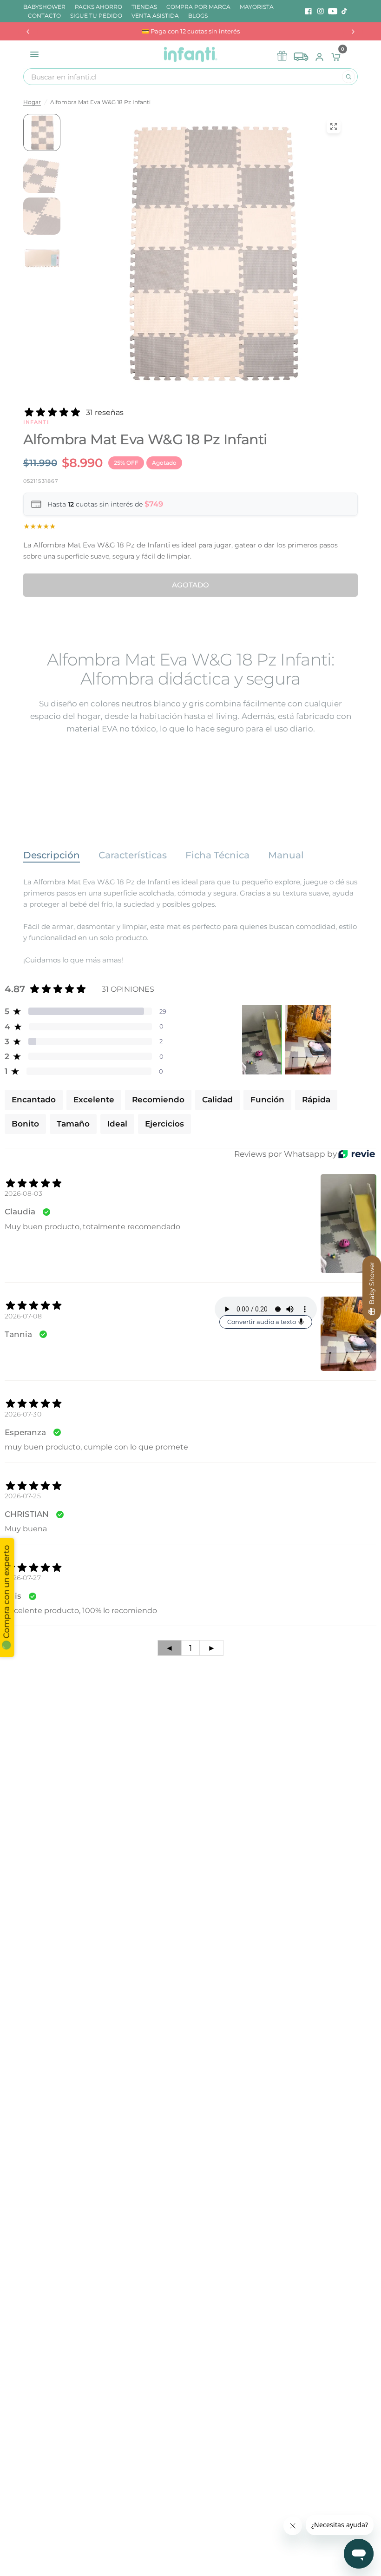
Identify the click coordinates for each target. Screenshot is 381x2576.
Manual (286, 855)
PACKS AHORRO (99, 7)
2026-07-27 (23, 1578)
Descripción (52, 855)
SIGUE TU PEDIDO (96, 16)
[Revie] (357, 1154)
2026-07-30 (23, 1414)
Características (133, 855)
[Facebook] (309, 11)
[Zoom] (334, 126)
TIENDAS (144, 7)
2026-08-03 (23, 1193)
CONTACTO (44, 16)
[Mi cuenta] (319, 54)
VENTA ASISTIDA (155, 16)
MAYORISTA (257, 7)
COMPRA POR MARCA (198, 7)
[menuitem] (47, 7)
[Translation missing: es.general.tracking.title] (301, 54)
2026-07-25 (23, 1496)
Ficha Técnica (217, 855)
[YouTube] (333, 11)
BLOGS (198, 16)
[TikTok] (345, 11)
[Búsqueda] (348, 77)
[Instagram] (321, 11)
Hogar (32, 102)
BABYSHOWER (44, 7)
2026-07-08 (23, 1316)
